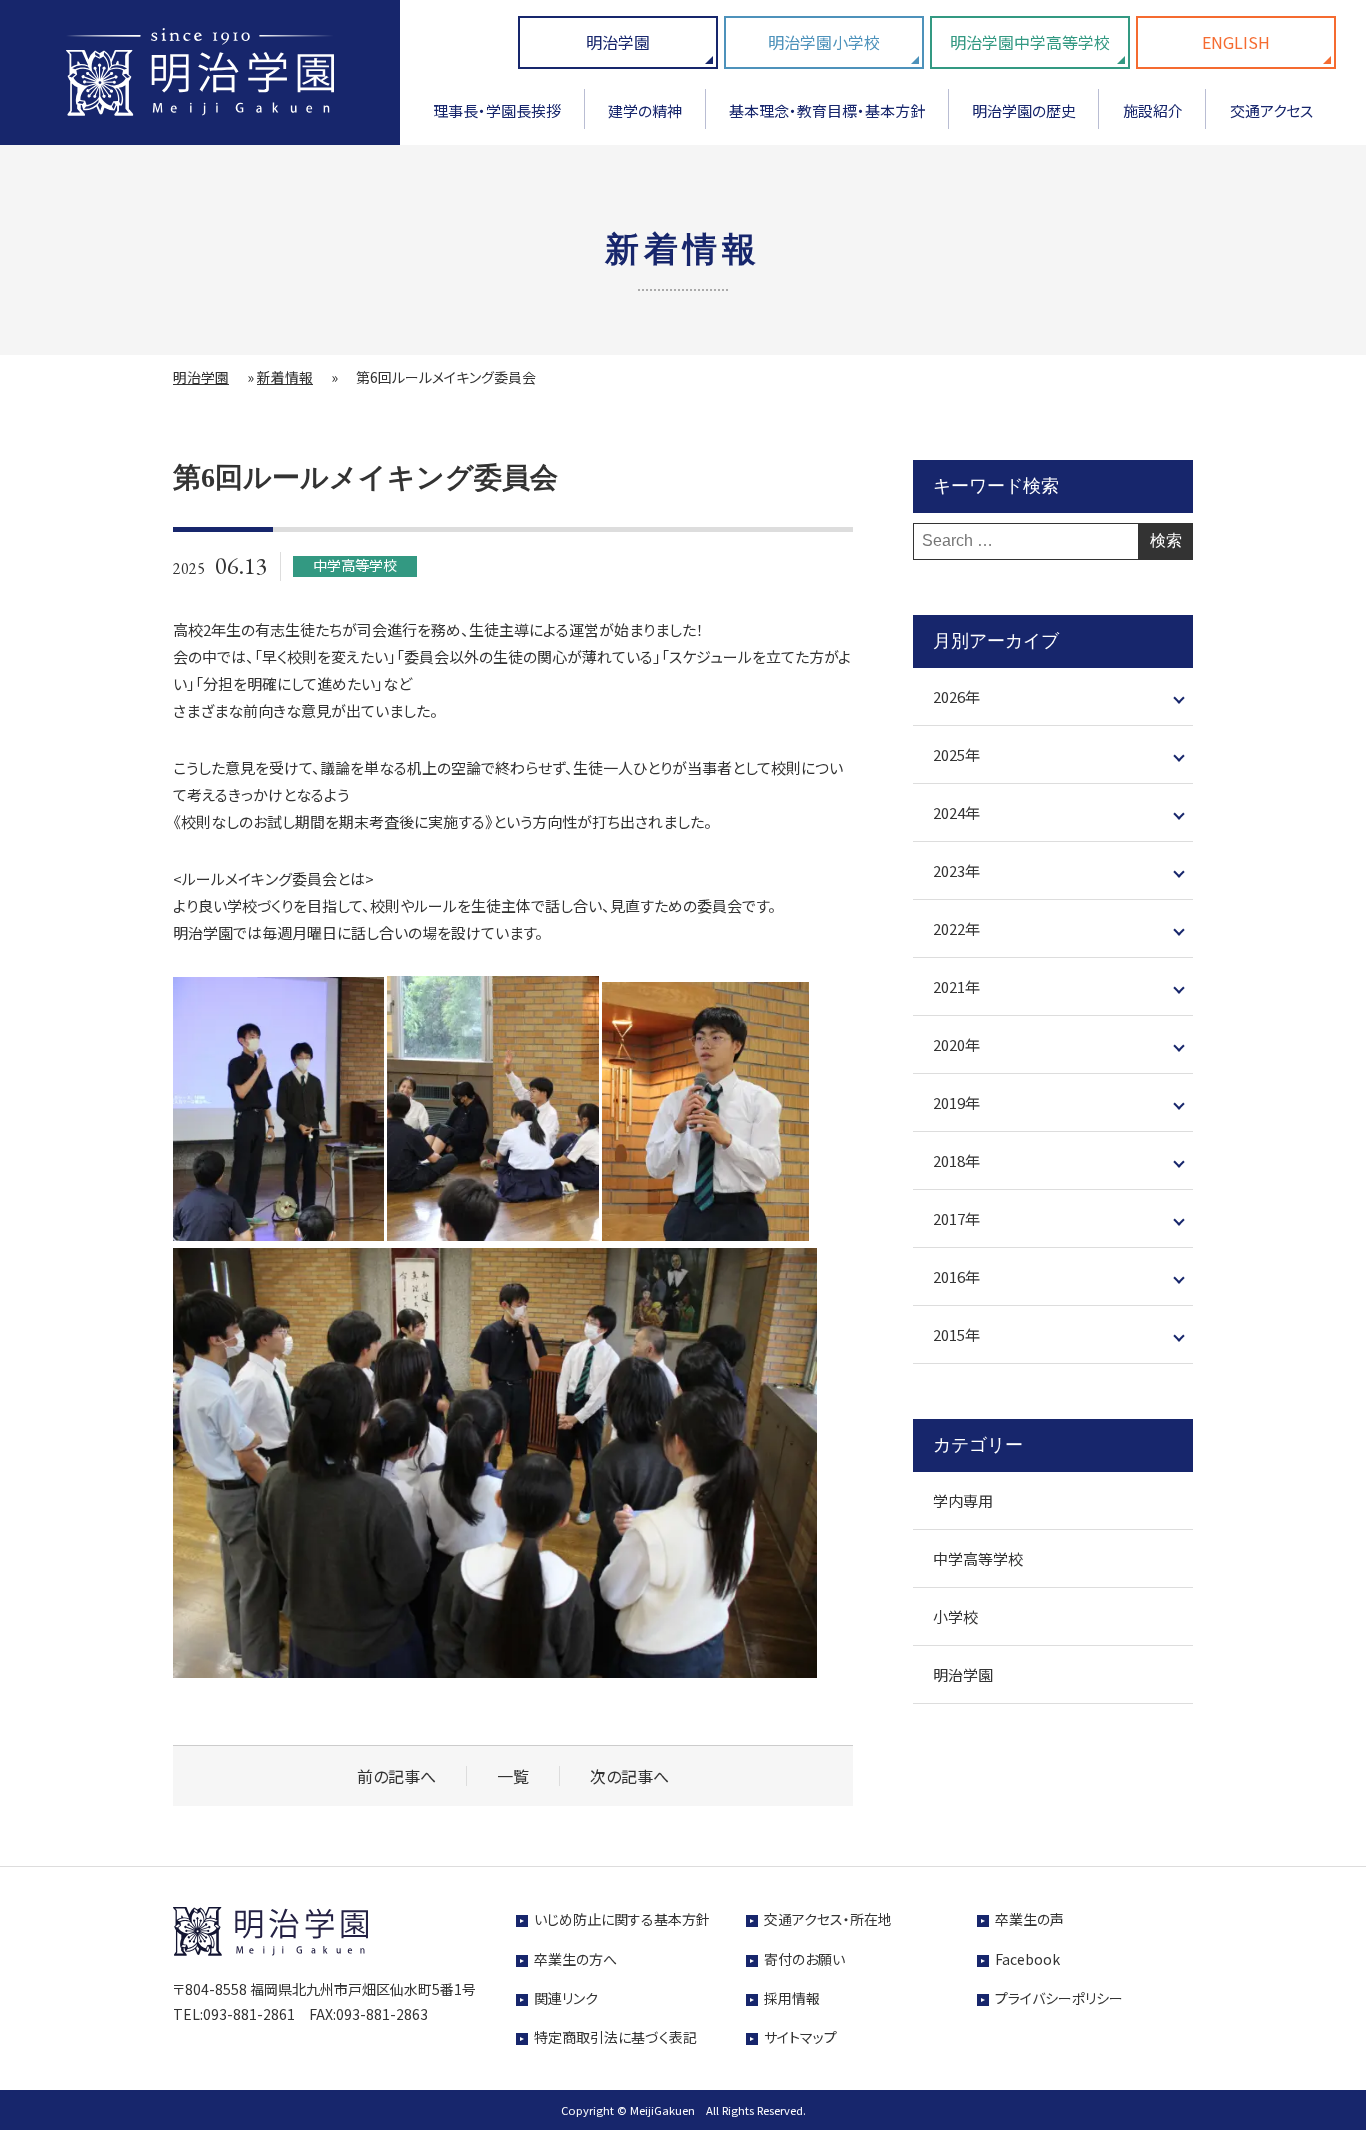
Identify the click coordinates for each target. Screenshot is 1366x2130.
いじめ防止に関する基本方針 (622, 1919)
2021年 (956, 987)
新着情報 (285, 377)
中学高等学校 (978, 1559)
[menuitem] (497, 117)
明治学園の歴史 (1024, 110)
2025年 (956, 755)
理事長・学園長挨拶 (497, 110)
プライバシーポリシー (1059, 1998)
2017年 (956, 1219)
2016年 (956, 1277)
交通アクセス (1271, 110)
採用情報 (792, 1998)
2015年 (956, 1335)
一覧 (513, 1776)
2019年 (956, 1103)
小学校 (955, 1617)
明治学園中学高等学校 (1030, 42)
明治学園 (618, 42)
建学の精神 (645, 110)
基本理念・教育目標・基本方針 (827, 110)
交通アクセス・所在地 (828, 1919)
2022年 (956, 929)
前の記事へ (396, 1776)
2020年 (956, 1045)
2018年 (956, 1161)
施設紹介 (1153, 110)
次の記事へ (629, 1776)
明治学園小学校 (824, 42)
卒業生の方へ (575, 1959)
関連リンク (566, 1998)
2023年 (956, 871)
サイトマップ (800, 2037)
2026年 (956, 697)
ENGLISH (1236, 42)
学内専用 (963, 1501)
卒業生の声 (1029, 1919)
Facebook (1027, 1959)
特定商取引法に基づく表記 (615, 2037)
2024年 (956, 813)
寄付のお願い (804, 1959)
